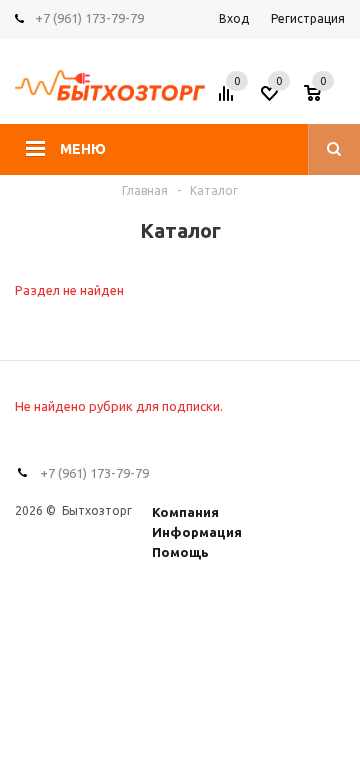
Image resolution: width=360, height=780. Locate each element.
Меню (83, 149)
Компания (185, 512)
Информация (197, 532)
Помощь (180, 552)
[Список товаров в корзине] (327, 99)
